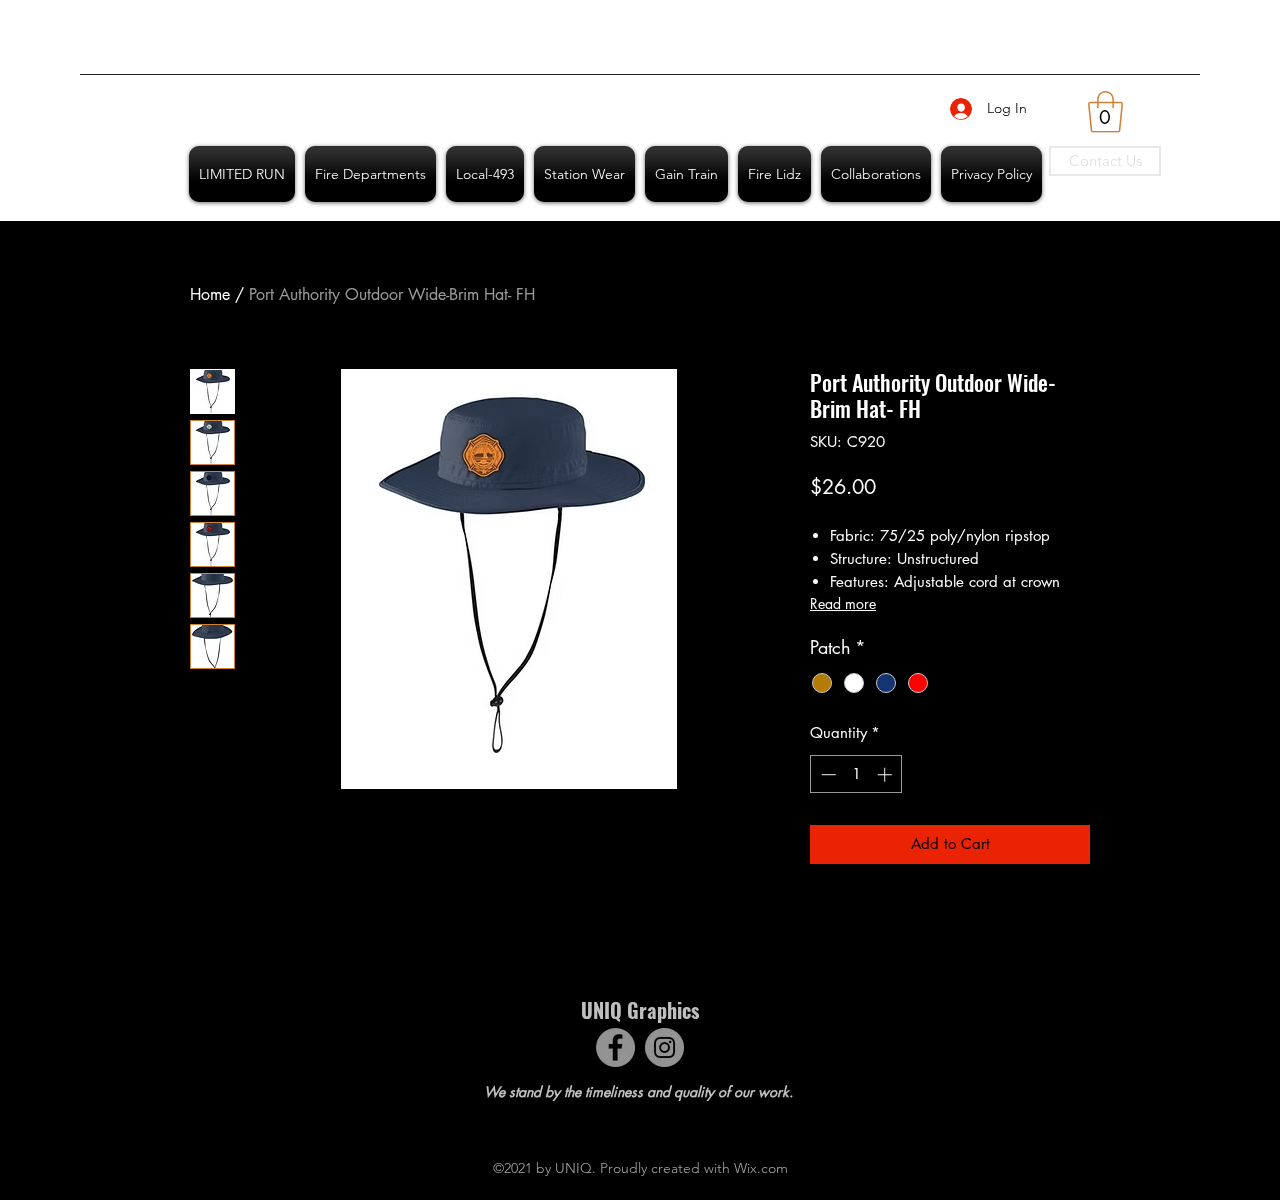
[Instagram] (664, 1047)
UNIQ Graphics (640, 1010)
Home (210, 294)
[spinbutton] (856, 774)
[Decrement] (826, 774)
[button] (1105, 112)
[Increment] (886, 774)
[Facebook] (615, 1047)
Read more (843, 603)
